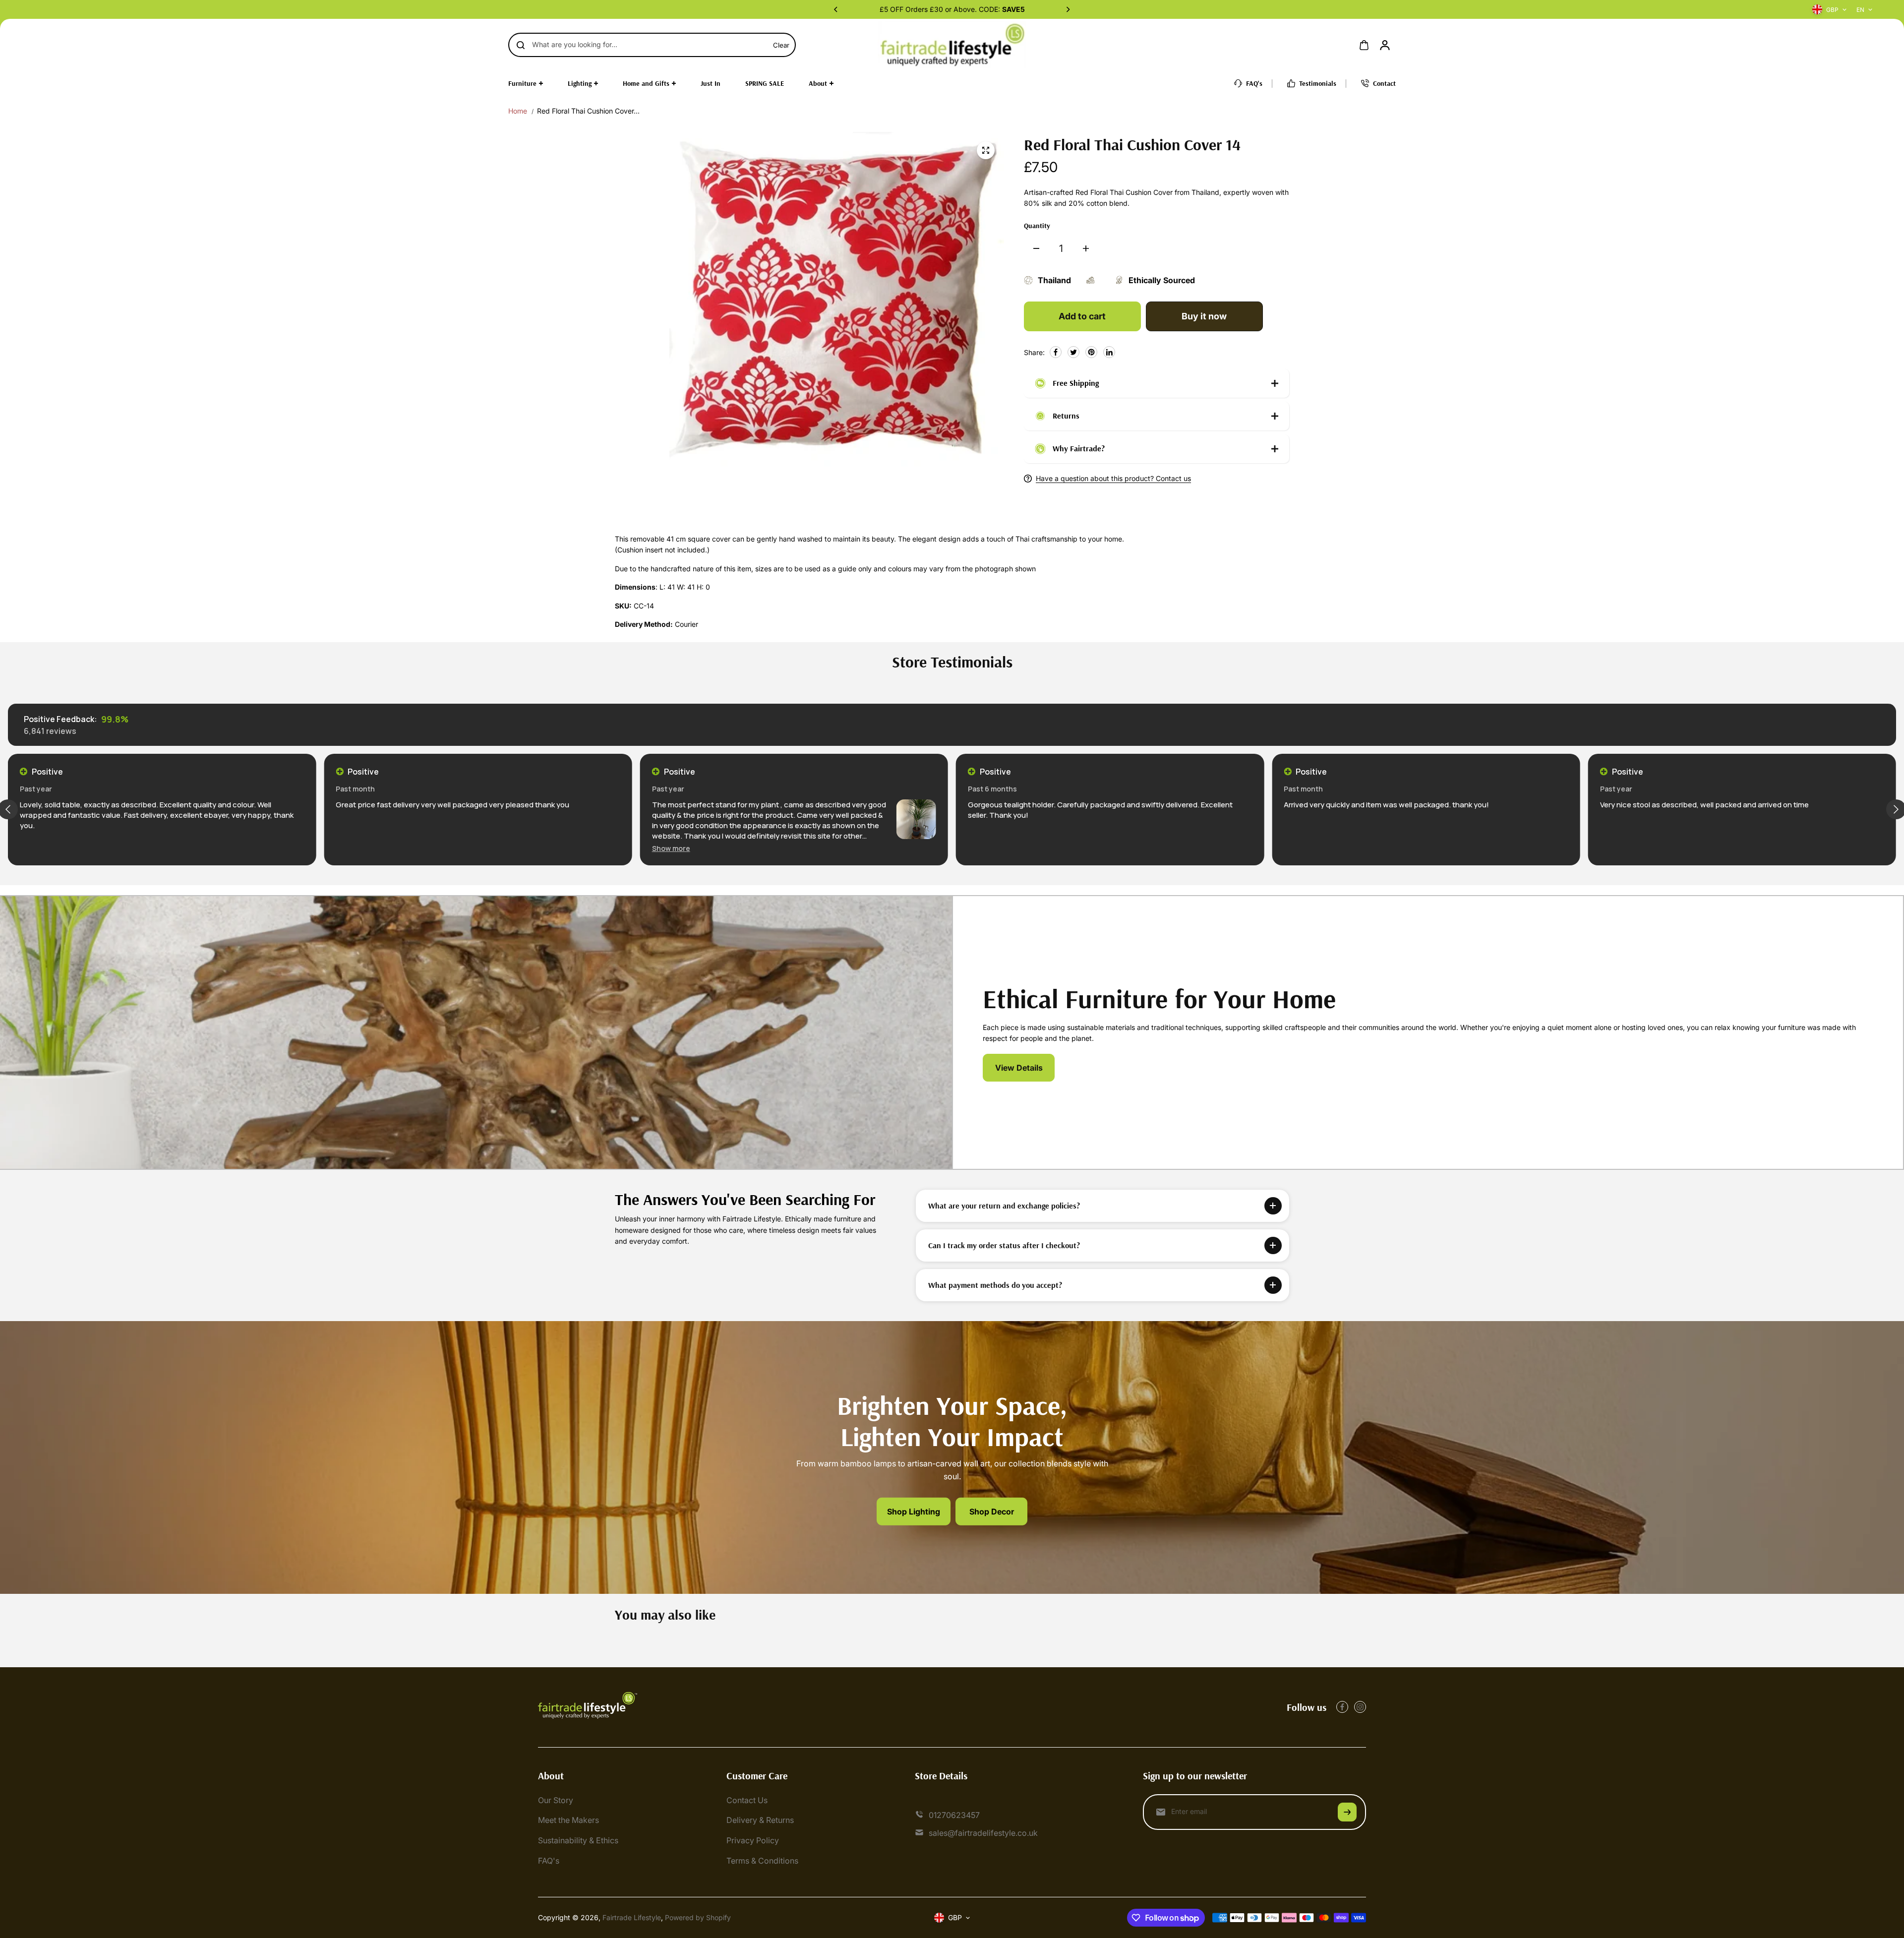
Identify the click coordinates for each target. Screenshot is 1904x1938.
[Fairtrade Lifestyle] (952, 45)
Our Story (556, 1800)
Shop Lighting (914, 1512)
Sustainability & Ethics (578, 1840)
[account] (1385, 45)
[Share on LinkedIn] (1109, 352)
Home (518, 111)
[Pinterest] (1091, 352)
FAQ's (549, 1861)
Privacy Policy (753, 1840)
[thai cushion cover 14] (986, 150)
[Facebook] (1056, 352)
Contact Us (747, 1800)
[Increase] (1086, 248)
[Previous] (836, 9)
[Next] (1068, 9)
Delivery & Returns (760, 1820)
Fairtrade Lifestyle (632, 1917)
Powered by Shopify (698, 1917)
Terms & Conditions (762, 1861)
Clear (781, 45)
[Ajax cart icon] (1364, 45)
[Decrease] (1036, 248)
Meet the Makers (568, 1820)
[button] (355, 848)
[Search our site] (521, 45)
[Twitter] (1073, 352)
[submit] (1347, 1812)
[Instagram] (1360, 1707)
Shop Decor (992, 1512)
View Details (1019, 1068)
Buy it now (1204, 316)
